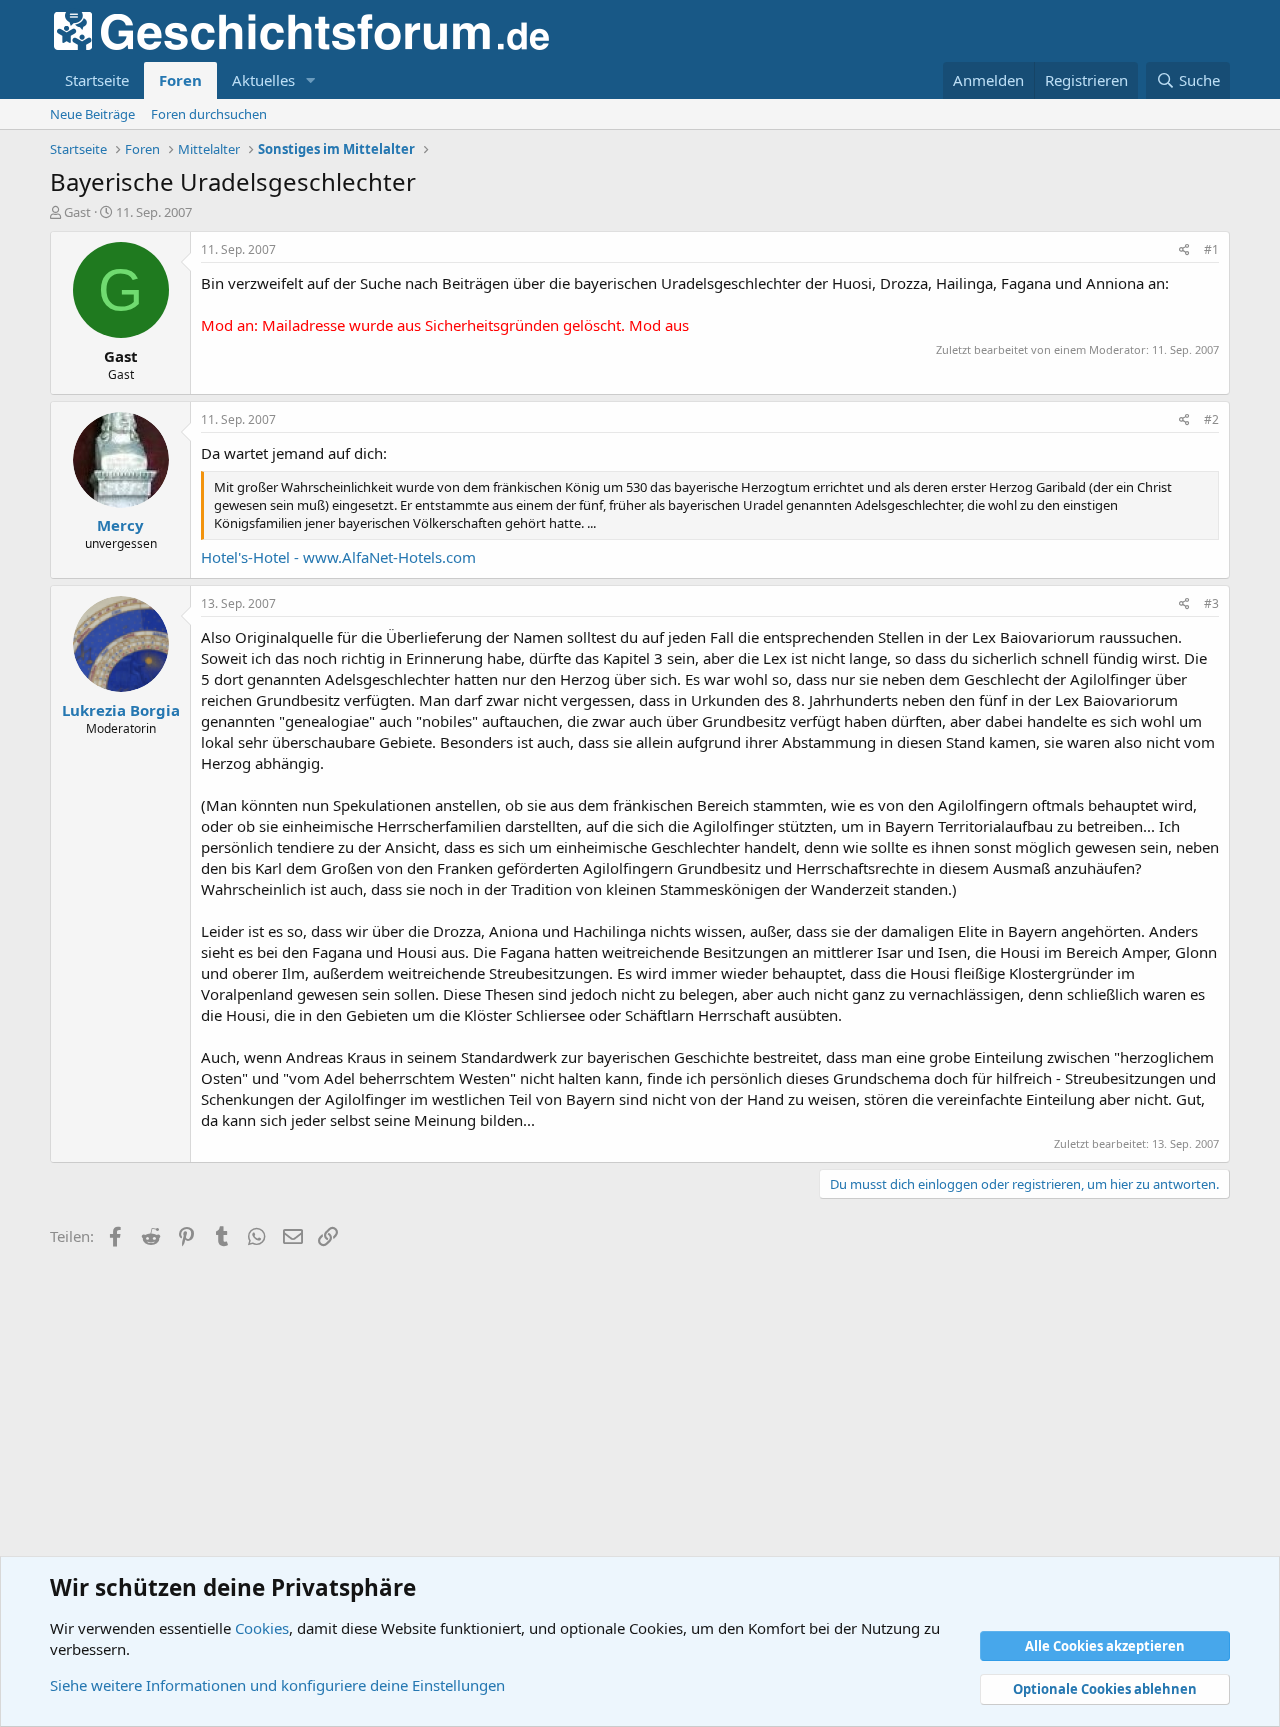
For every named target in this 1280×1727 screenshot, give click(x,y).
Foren (180, 80)
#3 (1211, 603)
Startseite (97, 80)
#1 (1211, 249)
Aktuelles (263, 80)
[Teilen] (1184, 250)
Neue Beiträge (92, 114)
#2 (1211, 419)
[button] (311, 80)
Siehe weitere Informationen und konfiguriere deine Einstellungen (277, 1685)
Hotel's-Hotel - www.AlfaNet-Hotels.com (338, 557)
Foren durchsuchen (209, 114)
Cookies (262, 1628)
